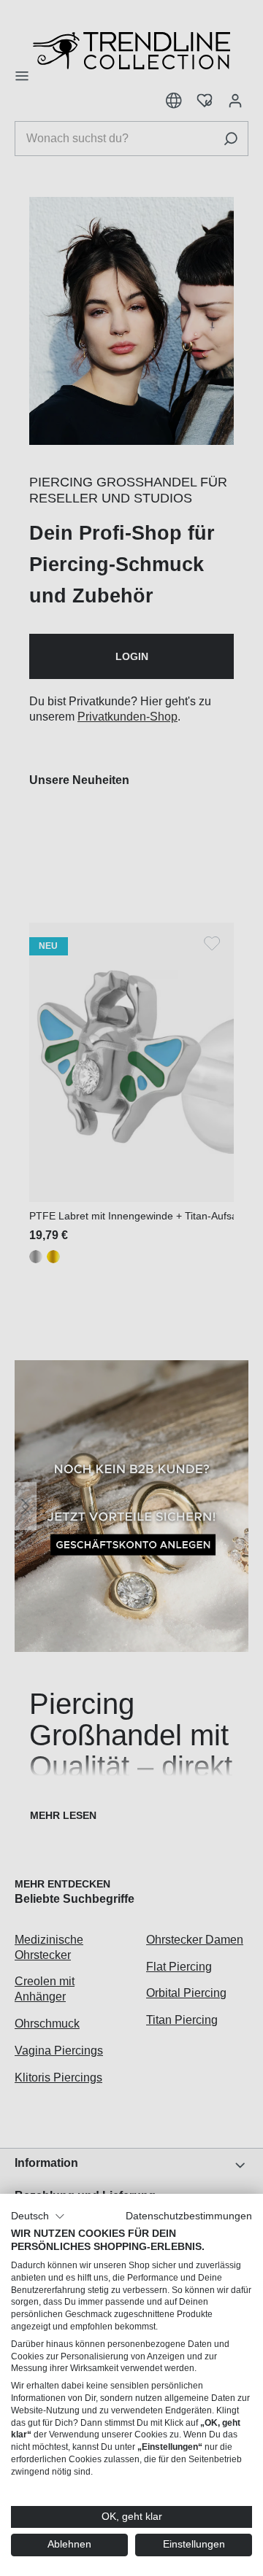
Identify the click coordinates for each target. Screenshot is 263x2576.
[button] (38, 2216)
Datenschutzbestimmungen (189, 2216)
